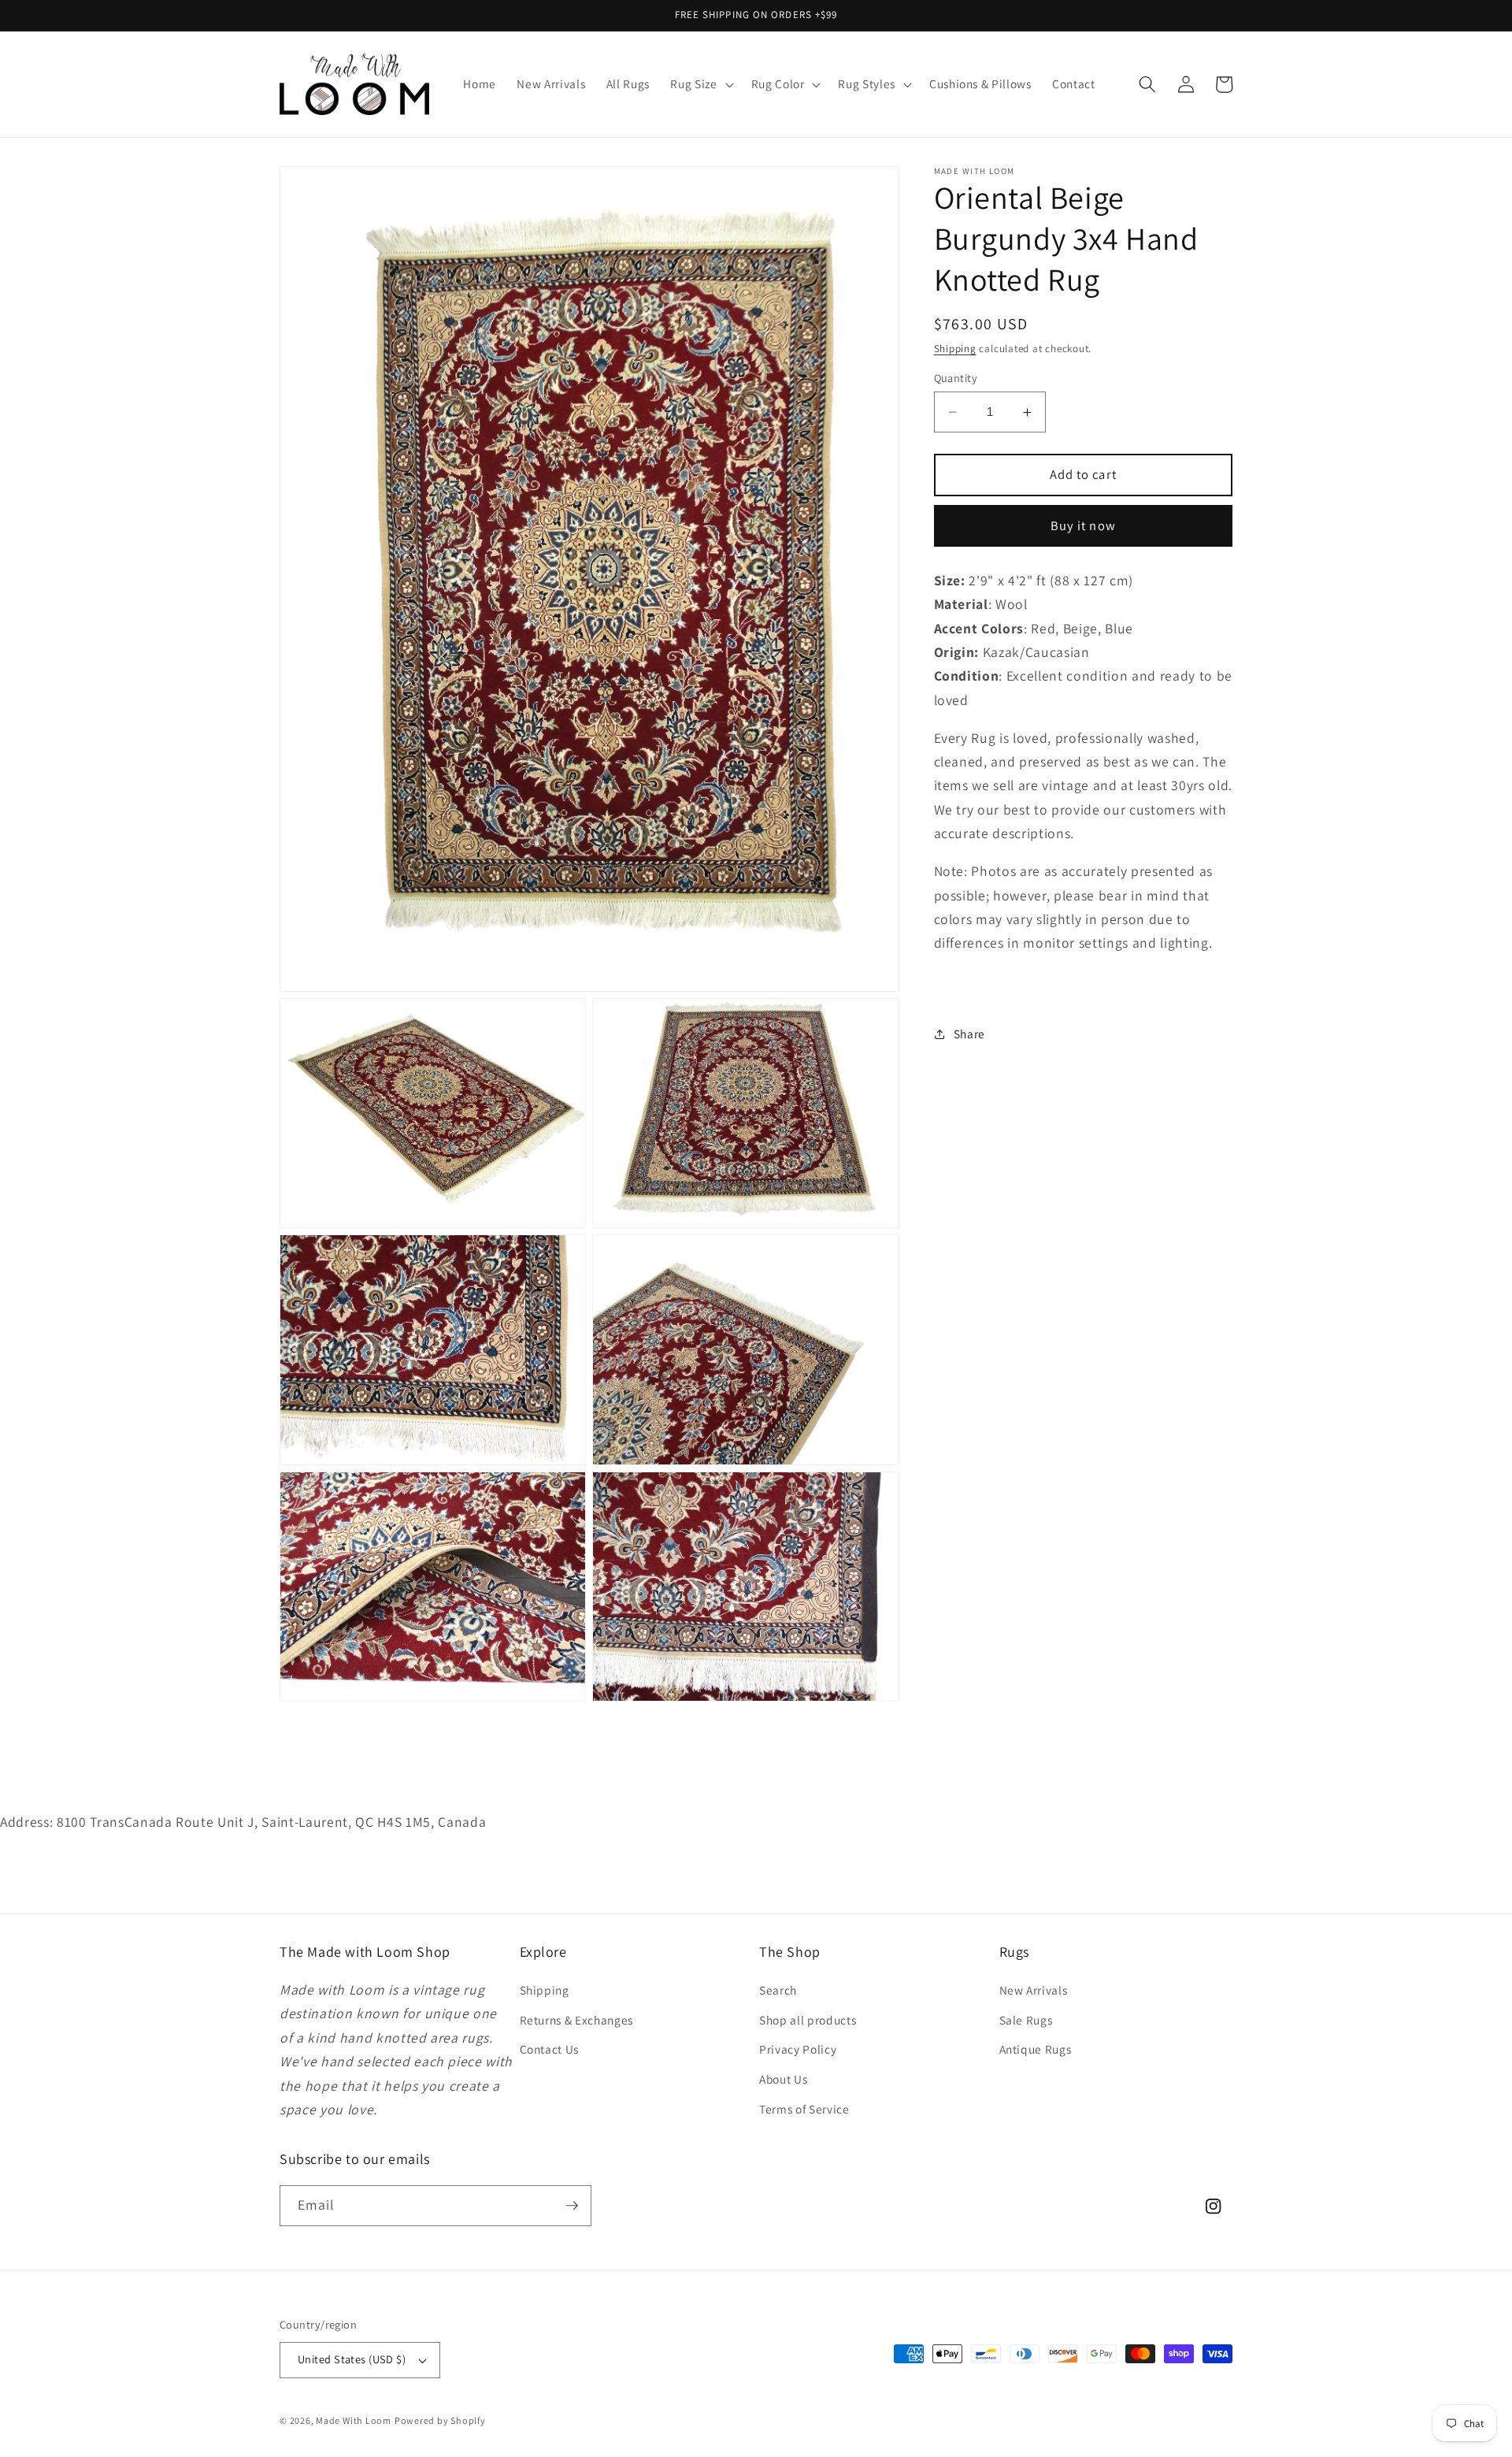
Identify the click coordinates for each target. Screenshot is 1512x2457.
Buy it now (1083, 525)
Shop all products (808, 2020)
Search (778, 1990)
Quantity (956, 378)
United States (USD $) (352, 2359)
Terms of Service (804, 2109)
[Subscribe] (572, 2206)
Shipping (955, 349)
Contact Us (550, 2049)
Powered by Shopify (440, 2420)
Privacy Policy (798, 2049)
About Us (783, 2079)
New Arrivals (1034, 1990)
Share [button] (969, 1034)
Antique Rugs (1036, 2049)
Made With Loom (354, 2420)
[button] (700, 84)
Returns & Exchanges (577, 2020)
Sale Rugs (1026, 2020)
